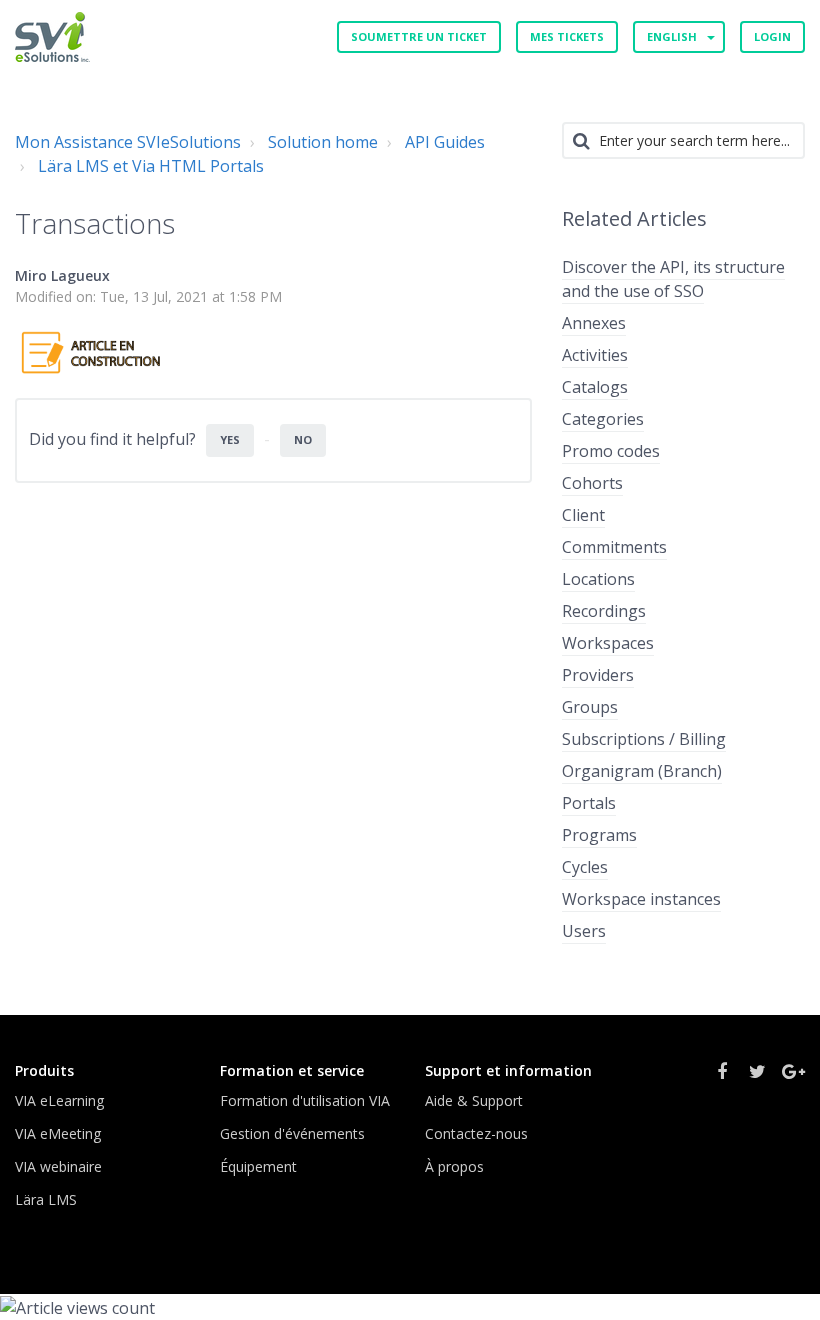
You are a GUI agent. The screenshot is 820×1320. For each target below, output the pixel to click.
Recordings (604, 611)
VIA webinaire (58, 1166)
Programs (599, 835)
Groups (590, 707)
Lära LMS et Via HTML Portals (151, 166)
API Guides (445, 142)
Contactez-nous (476, 1133)
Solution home (323, 142)
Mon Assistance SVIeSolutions (128, 142)
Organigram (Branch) (642, 771)
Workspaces (608, 643)
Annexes (594, 323)
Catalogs (595, 387)
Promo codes (611, 451)
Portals (589, 803)
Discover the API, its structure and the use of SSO (673, 279)
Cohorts (592, 483)
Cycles (585, 867)
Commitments (614, 547)
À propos (454, 1166)
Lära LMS (46, 1199)
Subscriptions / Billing (644, 739)
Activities (595, 355)
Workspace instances (641, 899)
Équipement (258, 1166)
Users (584, 931)
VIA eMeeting (58, 1133)
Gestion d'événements (292, 1133)
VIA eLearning (59, 1100)
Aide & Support (474, 1100)
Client (583, 515)
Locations (598, 579)
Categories (603, 419)
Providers (598, 675)
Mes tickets (567, 36)
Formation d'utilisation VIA (305, 1100)
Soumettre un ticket (419, 36)
